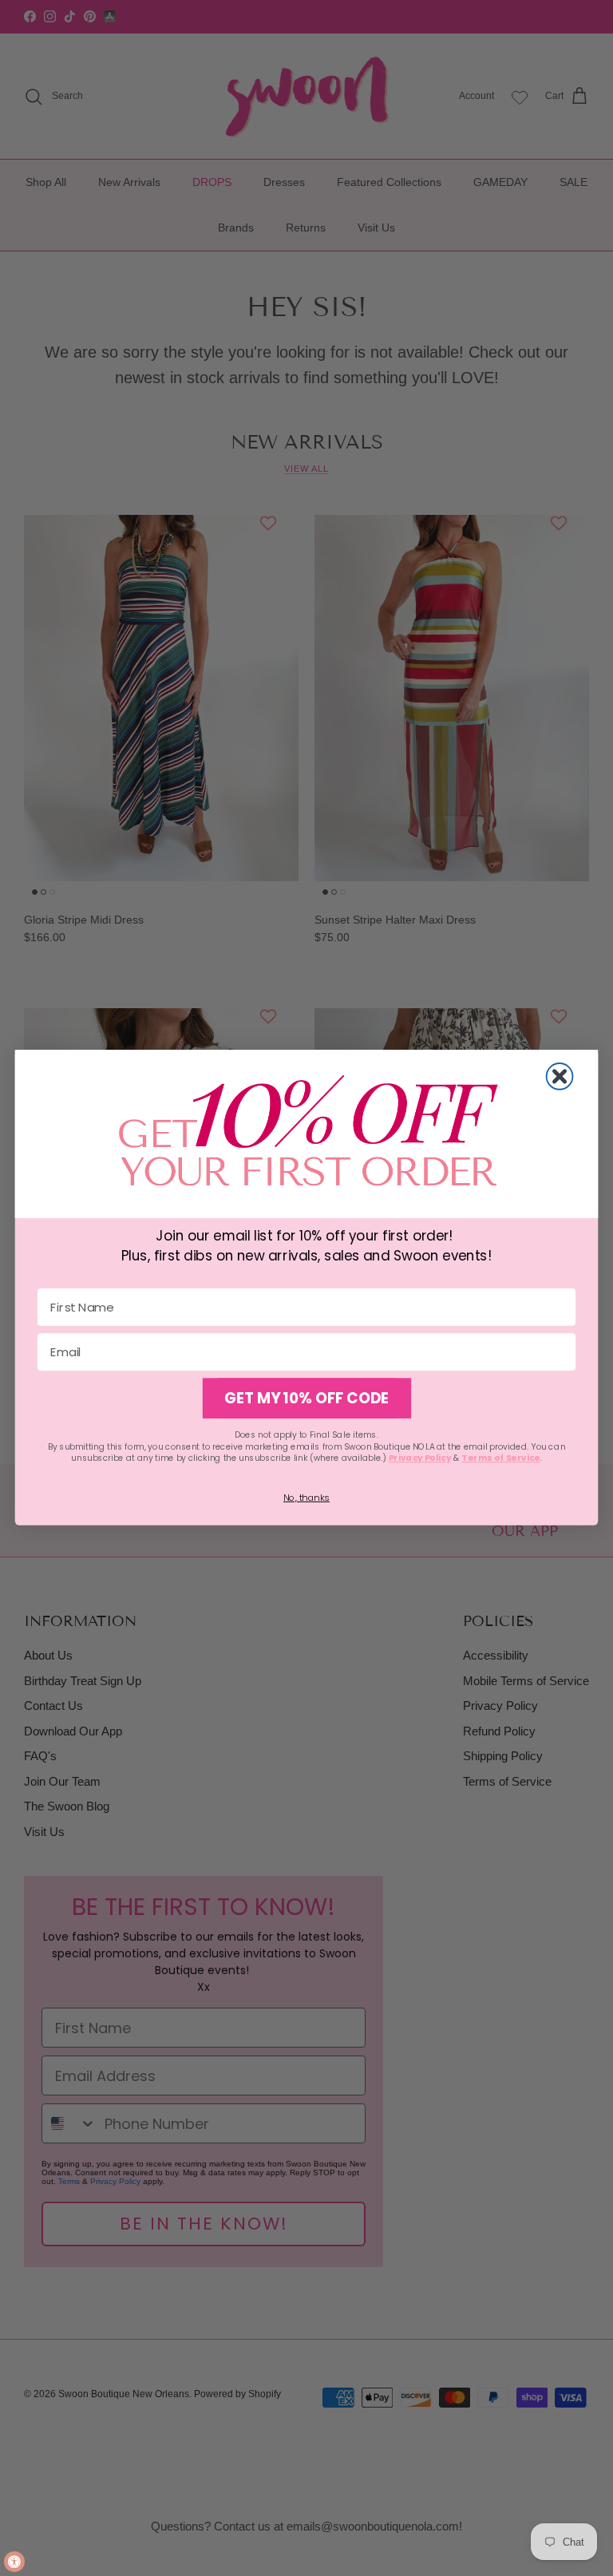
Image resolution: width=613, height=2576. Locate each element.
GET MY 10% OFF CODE (306, 1399)
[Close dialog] (560, 1076)
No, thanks (306, 1498)
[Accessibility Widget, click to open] (14, 2562)
